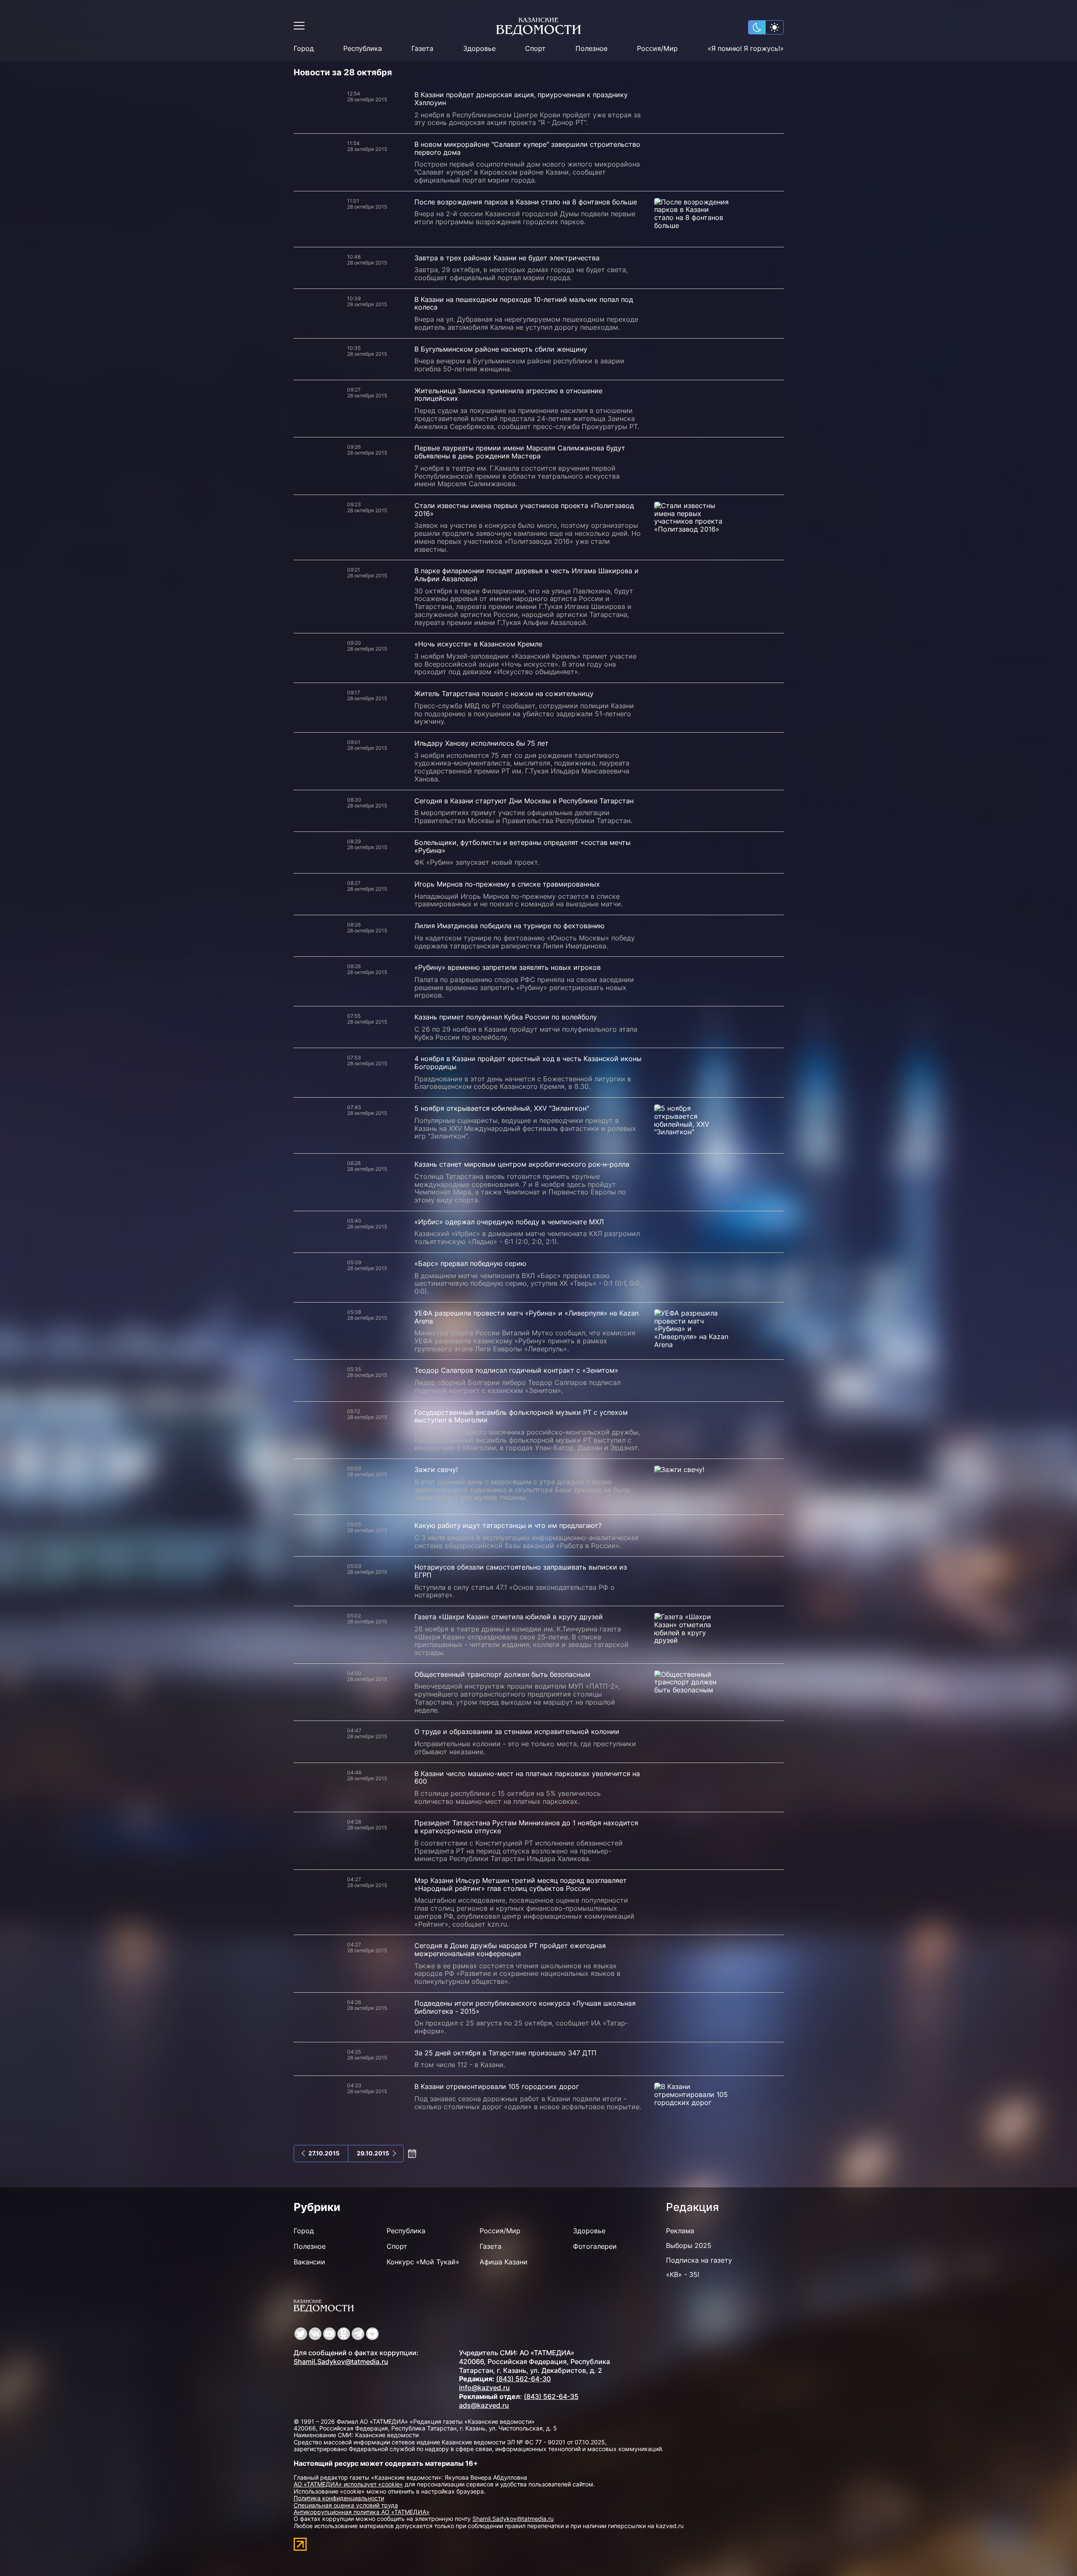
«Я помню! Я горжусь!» (746, 49)
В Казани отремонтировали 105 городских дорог (497, 2086)
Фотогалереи (595, 2246)
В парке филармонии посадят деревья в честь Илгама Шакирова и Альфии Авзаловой (527, 575)
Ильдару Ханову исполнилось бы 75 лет (481, 743)
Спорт (535, 49)
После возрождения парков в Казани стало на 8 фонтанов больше (526, 202)
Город (304, 49)
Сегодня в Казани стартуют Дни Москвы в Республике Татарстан (524, 801)
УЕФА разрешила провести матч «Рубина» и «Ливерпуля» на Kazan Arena (527, 1317)
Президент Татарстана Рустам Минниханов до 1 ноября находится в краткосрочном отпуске (526, 1827)
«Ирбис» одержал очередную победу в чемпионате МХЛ (509, 1222)
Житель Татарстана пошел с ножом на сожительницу (504, 694)
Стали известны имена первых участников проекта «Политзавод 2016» (524, 510)
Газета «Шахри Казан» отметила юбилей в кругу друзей (509, 1617)
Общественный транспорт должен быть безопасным (502, 1674)
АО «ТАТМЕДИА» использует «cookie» (348, 2484)
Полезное (592, 49)
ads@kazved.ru (484, 2405)
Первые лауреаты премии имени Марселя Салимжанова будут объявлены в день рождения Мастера (520, 452)
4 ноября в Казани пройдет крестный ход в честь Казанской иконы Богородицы (528, 1063)
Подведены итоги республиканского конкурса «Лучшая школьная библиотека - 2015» (525, 2007)
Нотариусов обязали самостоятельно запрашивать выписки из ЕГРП (521, 1571)
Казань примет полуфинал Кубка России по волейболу (506, 1017)
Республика (363, 49)
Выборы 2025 (689, 2245)
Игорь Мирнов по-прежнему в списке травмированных (507, 884)
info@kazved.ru (484, 2388)
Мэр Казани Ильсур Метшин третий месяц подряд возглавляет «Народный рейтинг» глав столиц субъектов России (521, 1884)
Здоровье (479, 49)
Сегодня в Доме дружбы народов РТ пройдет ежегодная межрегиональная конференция (510, 1950)
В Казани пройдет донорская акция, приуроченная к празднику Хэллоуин (521, 99)
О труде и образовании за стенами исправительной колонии (517, 1731)
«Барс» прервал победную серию (470, 1263)
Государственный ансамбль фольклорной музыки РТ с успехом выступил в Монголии (521, 1416)
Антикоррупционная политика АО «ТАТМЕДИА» (362, 2512)
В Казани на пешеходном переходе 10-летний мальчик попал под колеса (524, 303)
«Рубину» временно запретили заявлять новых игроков (508, 967)
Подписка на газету (699, 2260)
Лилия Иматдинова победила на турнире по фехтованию (509, 926)
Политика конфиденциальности (339, 2498)
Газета (422, 49)
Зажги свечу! (436, 1469)
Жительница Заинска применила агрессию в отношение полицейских (508, 395)
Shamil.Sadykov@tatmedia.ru (341, 2362)
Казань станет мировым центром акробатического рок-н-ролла (522, 1164)
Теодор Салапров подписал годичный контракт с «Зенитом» (516, 1370)
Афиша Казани (504, 2262)
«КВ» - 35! (683, 2274)
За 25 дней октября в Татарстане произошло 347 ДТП (505, 2053)
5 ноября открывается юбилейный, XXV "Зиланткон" (502, 1108)
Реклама (680, 2231)
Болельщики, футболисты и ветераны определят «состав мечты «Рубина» (523, 846)
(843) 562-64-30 (523, 2379)
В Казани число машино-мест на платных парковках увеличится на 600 (527, 1778)
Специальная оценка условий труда (346, 2505)
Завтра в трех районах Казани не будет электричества (507, 258)
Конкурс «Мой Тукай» (423, 2262)
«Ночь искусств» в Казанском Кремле (478, 644)
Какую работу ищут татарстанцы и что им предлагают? (508, 1525)
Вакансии (309, 2262)
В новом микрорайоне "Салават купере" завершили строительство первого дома (527, 148)
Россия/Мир (657, 49)
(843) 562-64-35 (551, 2396)
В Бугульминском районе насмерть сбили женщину (501, 349)
